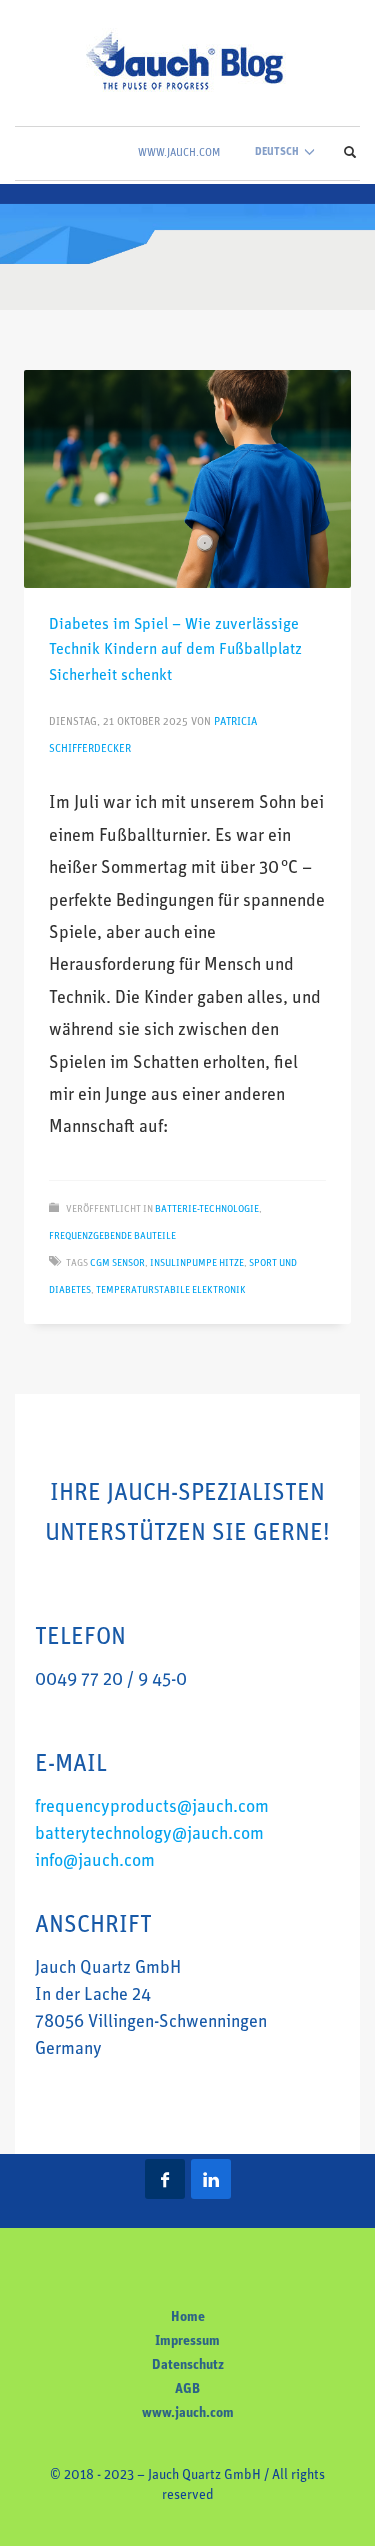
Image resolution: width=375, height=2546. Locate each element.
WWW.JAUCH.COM (179, 153)
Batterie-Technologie (207, 1209)
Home (188, 2317)
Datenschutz (188, 2365)
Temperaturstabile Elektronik (171, 1290)
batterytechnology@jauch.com (149, 1835)
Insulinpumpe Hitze (197, 1263)
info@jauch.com (95, 1862)
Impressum (187, 2341)
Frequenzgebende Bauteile (112, 1236)
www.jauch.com (188, 2413)
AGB (187, 2389)
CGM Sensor (117, 1263)
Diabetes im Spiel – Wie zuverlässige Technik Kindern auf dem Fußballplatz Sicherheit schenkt (175, 650)
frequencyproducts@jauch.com (152, 1808)
